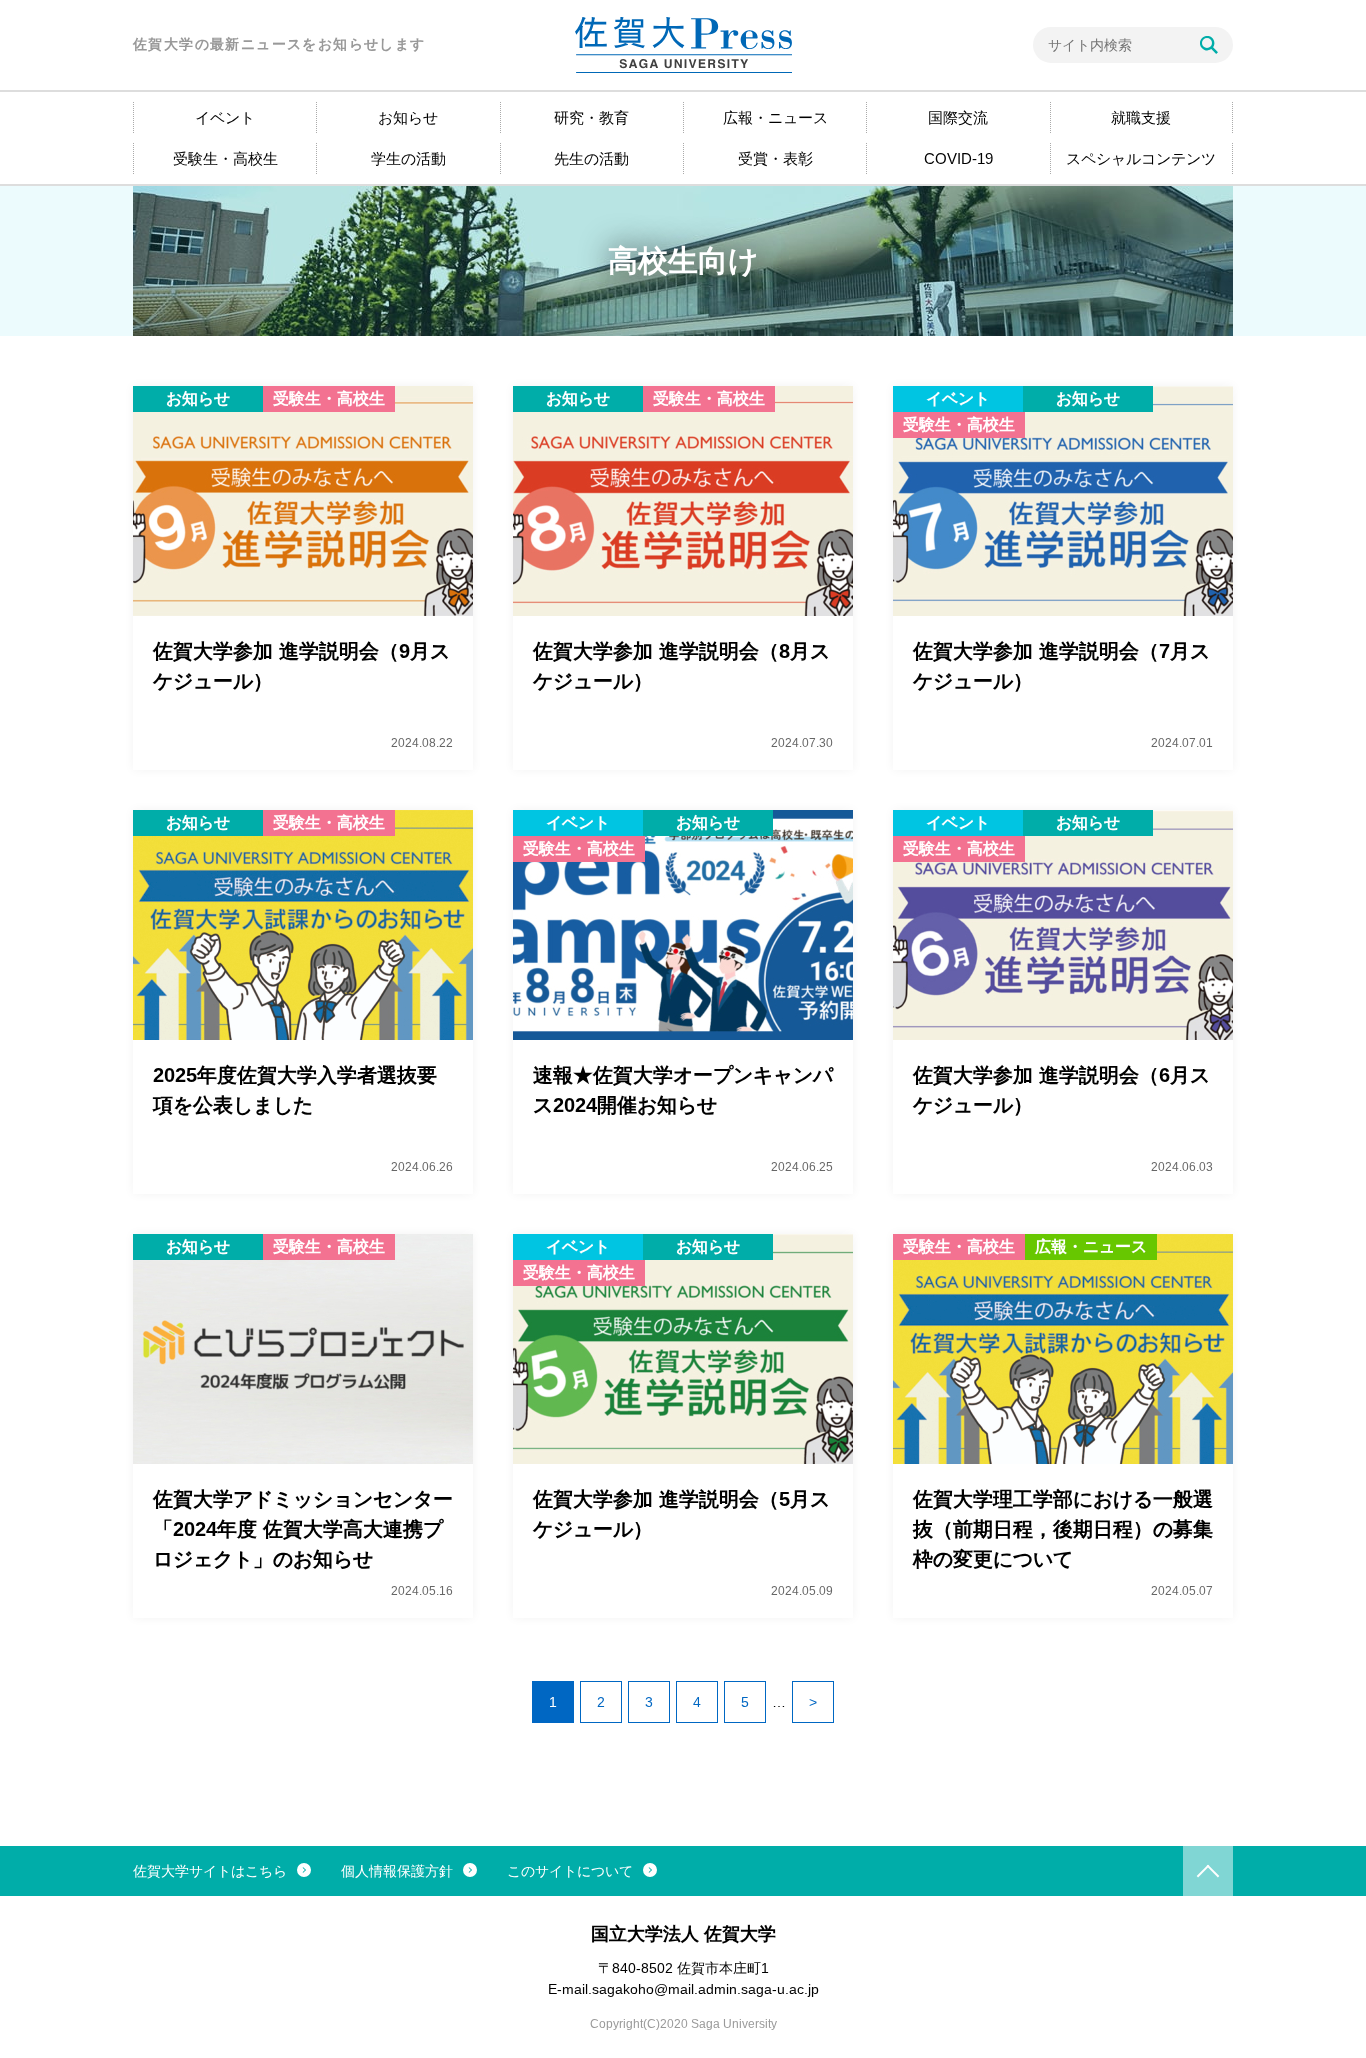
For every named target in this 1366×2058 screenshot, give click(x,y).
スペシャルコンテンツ (1141, 158)
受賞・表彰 (775, 158)
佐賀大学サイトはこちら (210, 1871)
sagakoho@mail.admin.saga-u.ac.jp (705, 1989)
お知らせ (408, 117)
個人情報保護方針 (397, 1871)
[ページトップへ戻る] (1208, 1871)
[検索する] (1209, 45)
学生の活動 (408, 158)
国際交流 (958, 117)
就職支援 (1141, 117)
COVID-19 (958, 158)
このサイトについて (570, 1871)
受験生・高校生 (225, 158)
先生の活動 (591, 158)
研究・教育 (591, 117)
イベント (225, 117)
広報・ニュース (775, 117)
